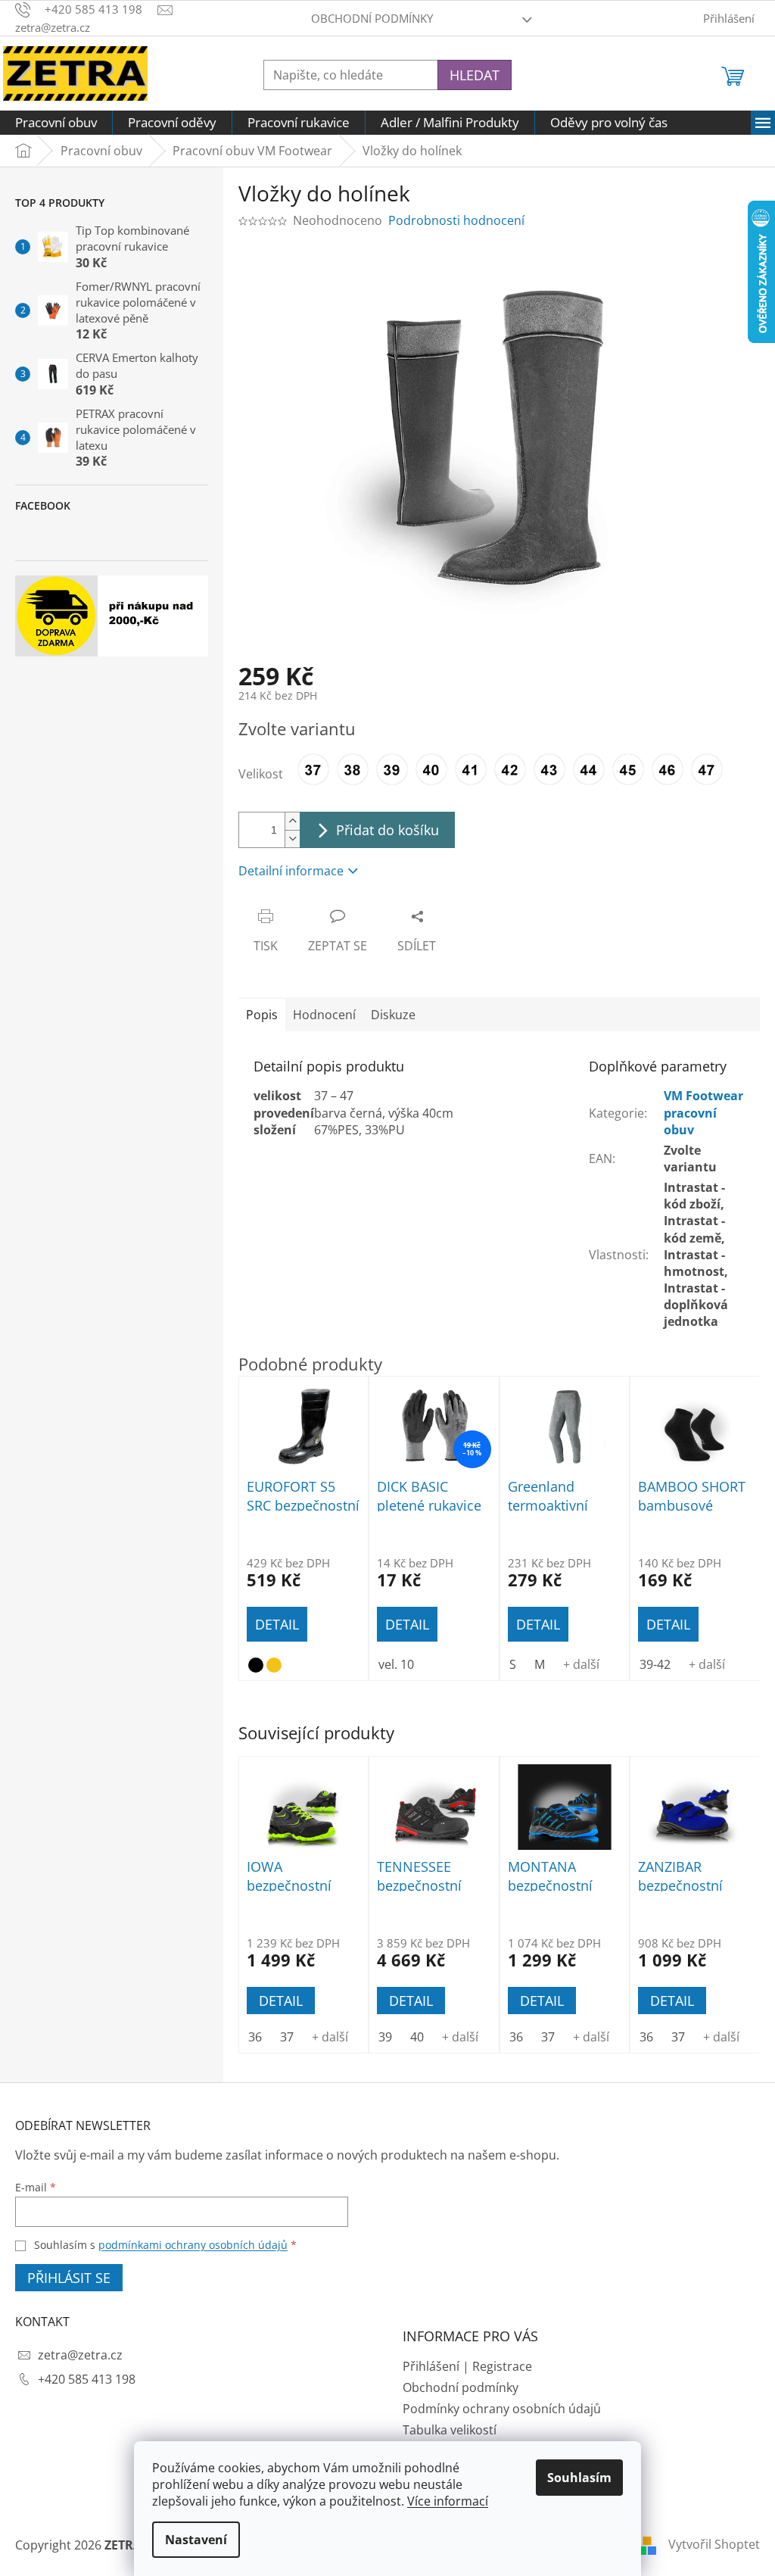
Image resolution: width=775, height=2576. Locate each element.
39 (385, 2037)
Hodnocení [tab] (324, 1015)
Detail (281, 2001)
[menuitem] (56, 123)
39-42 (655, 1664)
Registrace (502, 2366)
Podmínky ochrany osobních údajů (502, 2409)
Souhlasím (579, 2478)
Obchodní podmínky (372, 18)
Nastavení (196, 2540)
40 (417, 2037)
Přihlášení (431, 2366)
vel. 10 (396, 1664)
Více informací (448, 2501)
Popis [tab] (262, 1015)
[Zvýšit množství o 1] (292, 821)
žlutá (274, 1665)
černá (256, 1665)
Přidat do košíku (387, 830)
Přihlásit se (69, 2278)
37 (287, 2037)
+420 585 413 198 (87, 2379)
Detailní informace (291, 871)
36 (255, 2037)
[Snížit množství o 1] (292, 839)
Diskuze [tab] (393, 1015)
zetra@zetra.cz (80, 2355)
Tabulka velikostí (450, 2430)
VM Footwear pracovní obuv (703, 1112)
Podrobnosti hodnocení (456, 220)
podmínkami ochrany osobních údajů (193, 2245)
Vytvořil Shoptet (714, 2544)
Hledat (475, 75)
